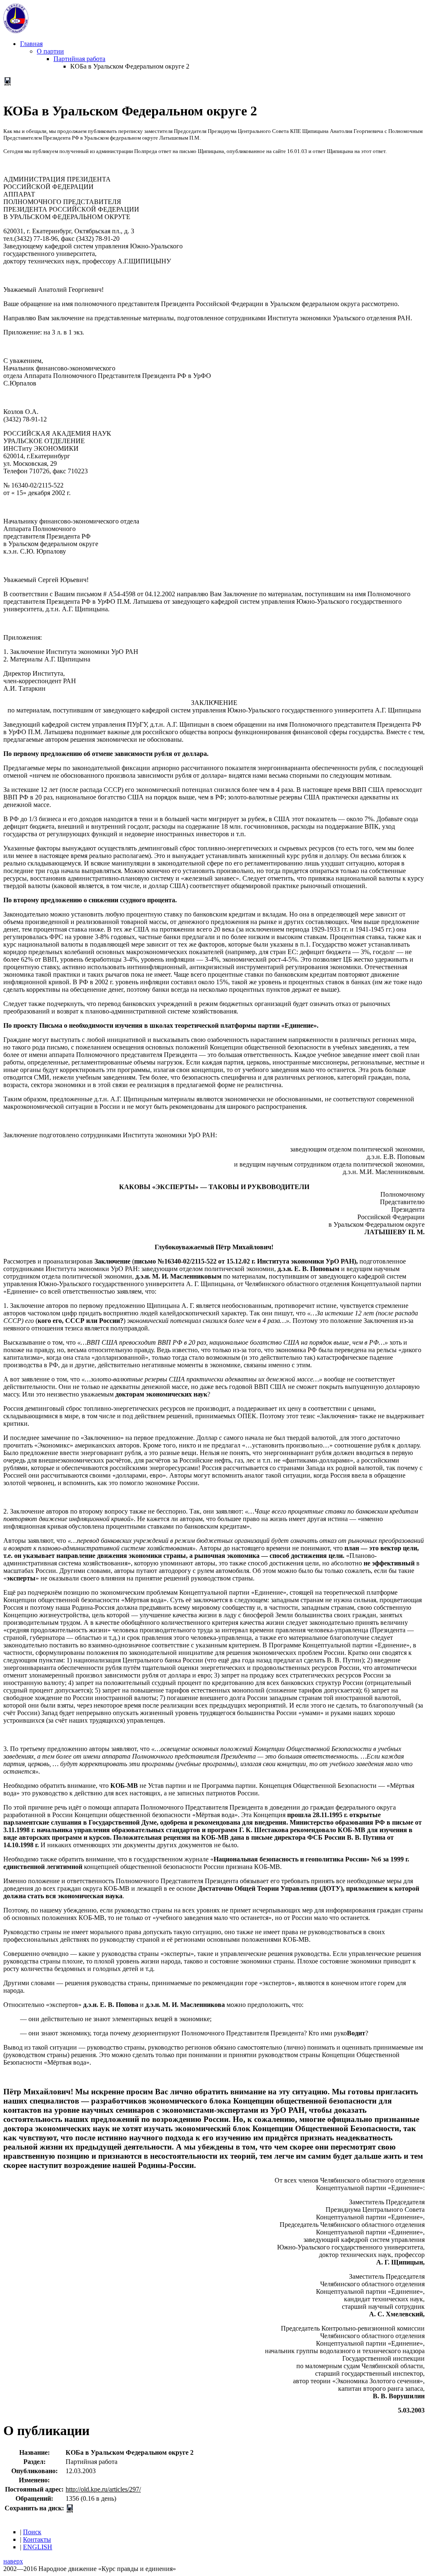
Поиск (32, 2532)
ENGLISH (38, 2547)
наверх (13, 2561)
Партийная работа (79, 59)
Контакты (37, 2539)
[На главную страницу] (16, 31)
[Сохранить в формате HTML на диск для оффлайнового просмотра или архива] (8, 83)
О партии (50, 51)
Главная (31, 44)
